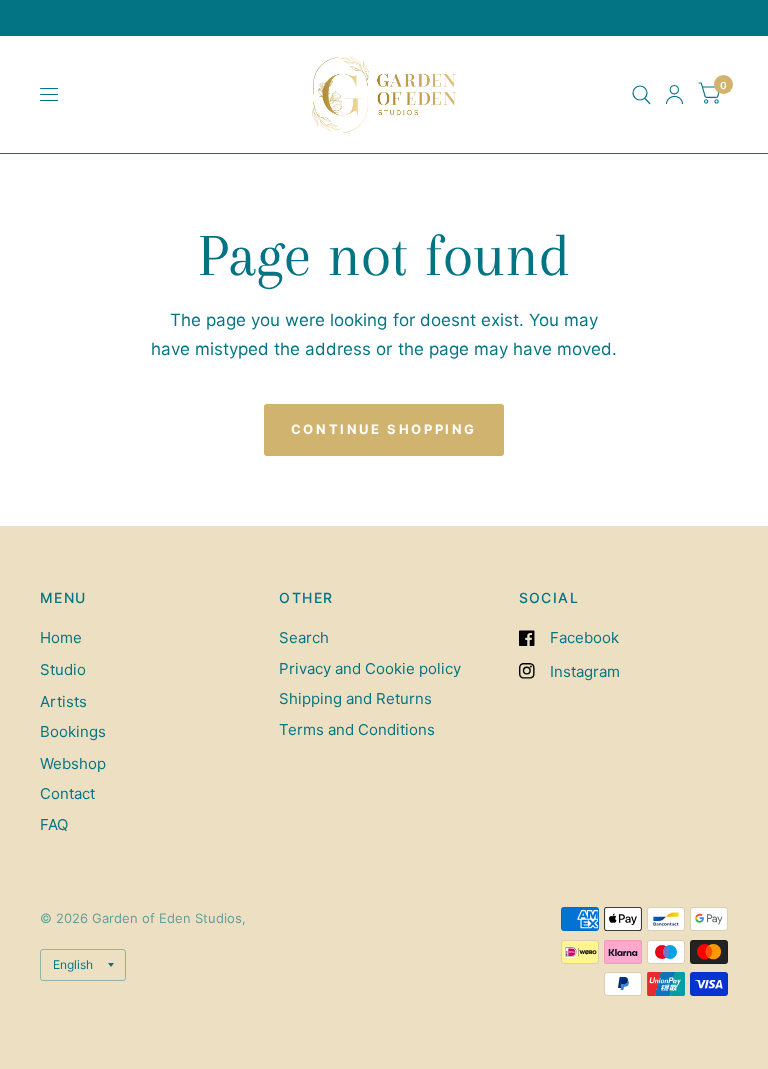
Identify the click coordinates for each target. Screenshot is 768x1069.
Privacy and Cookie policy (370, 668)
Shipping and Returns (355, 698)
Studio (63, 669)
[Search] (641, 94)
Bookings (73, 731)
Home (61, 637)
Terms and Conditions (357, 729)
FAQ (54, 824)
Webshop (73, 763)
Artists (63, 701)
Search (304, 637)
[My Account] (674, 94)
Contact (67, 793)
